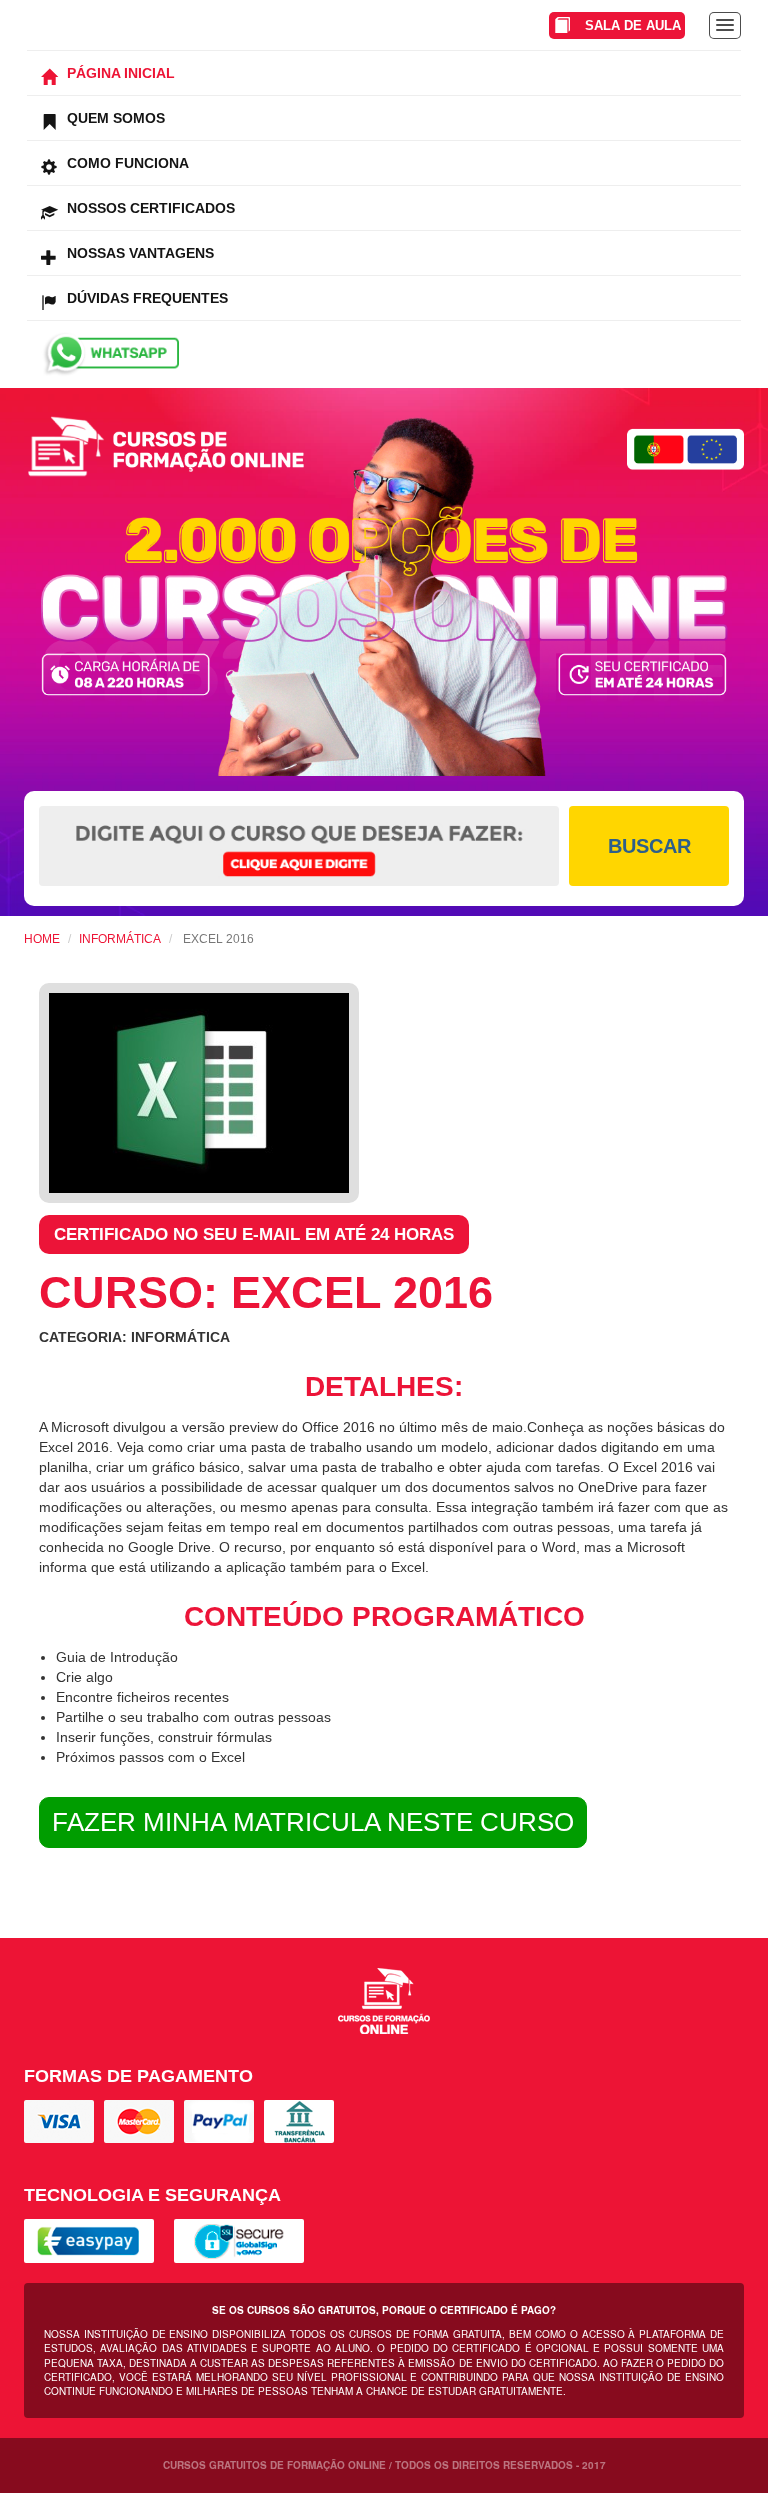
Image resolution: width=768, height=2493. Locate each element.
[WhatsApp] (384, 354)
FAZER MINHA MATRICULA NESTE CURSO (313, 1822)
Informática (120, 939)
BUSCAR (649, 846)
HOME (42, 939)
